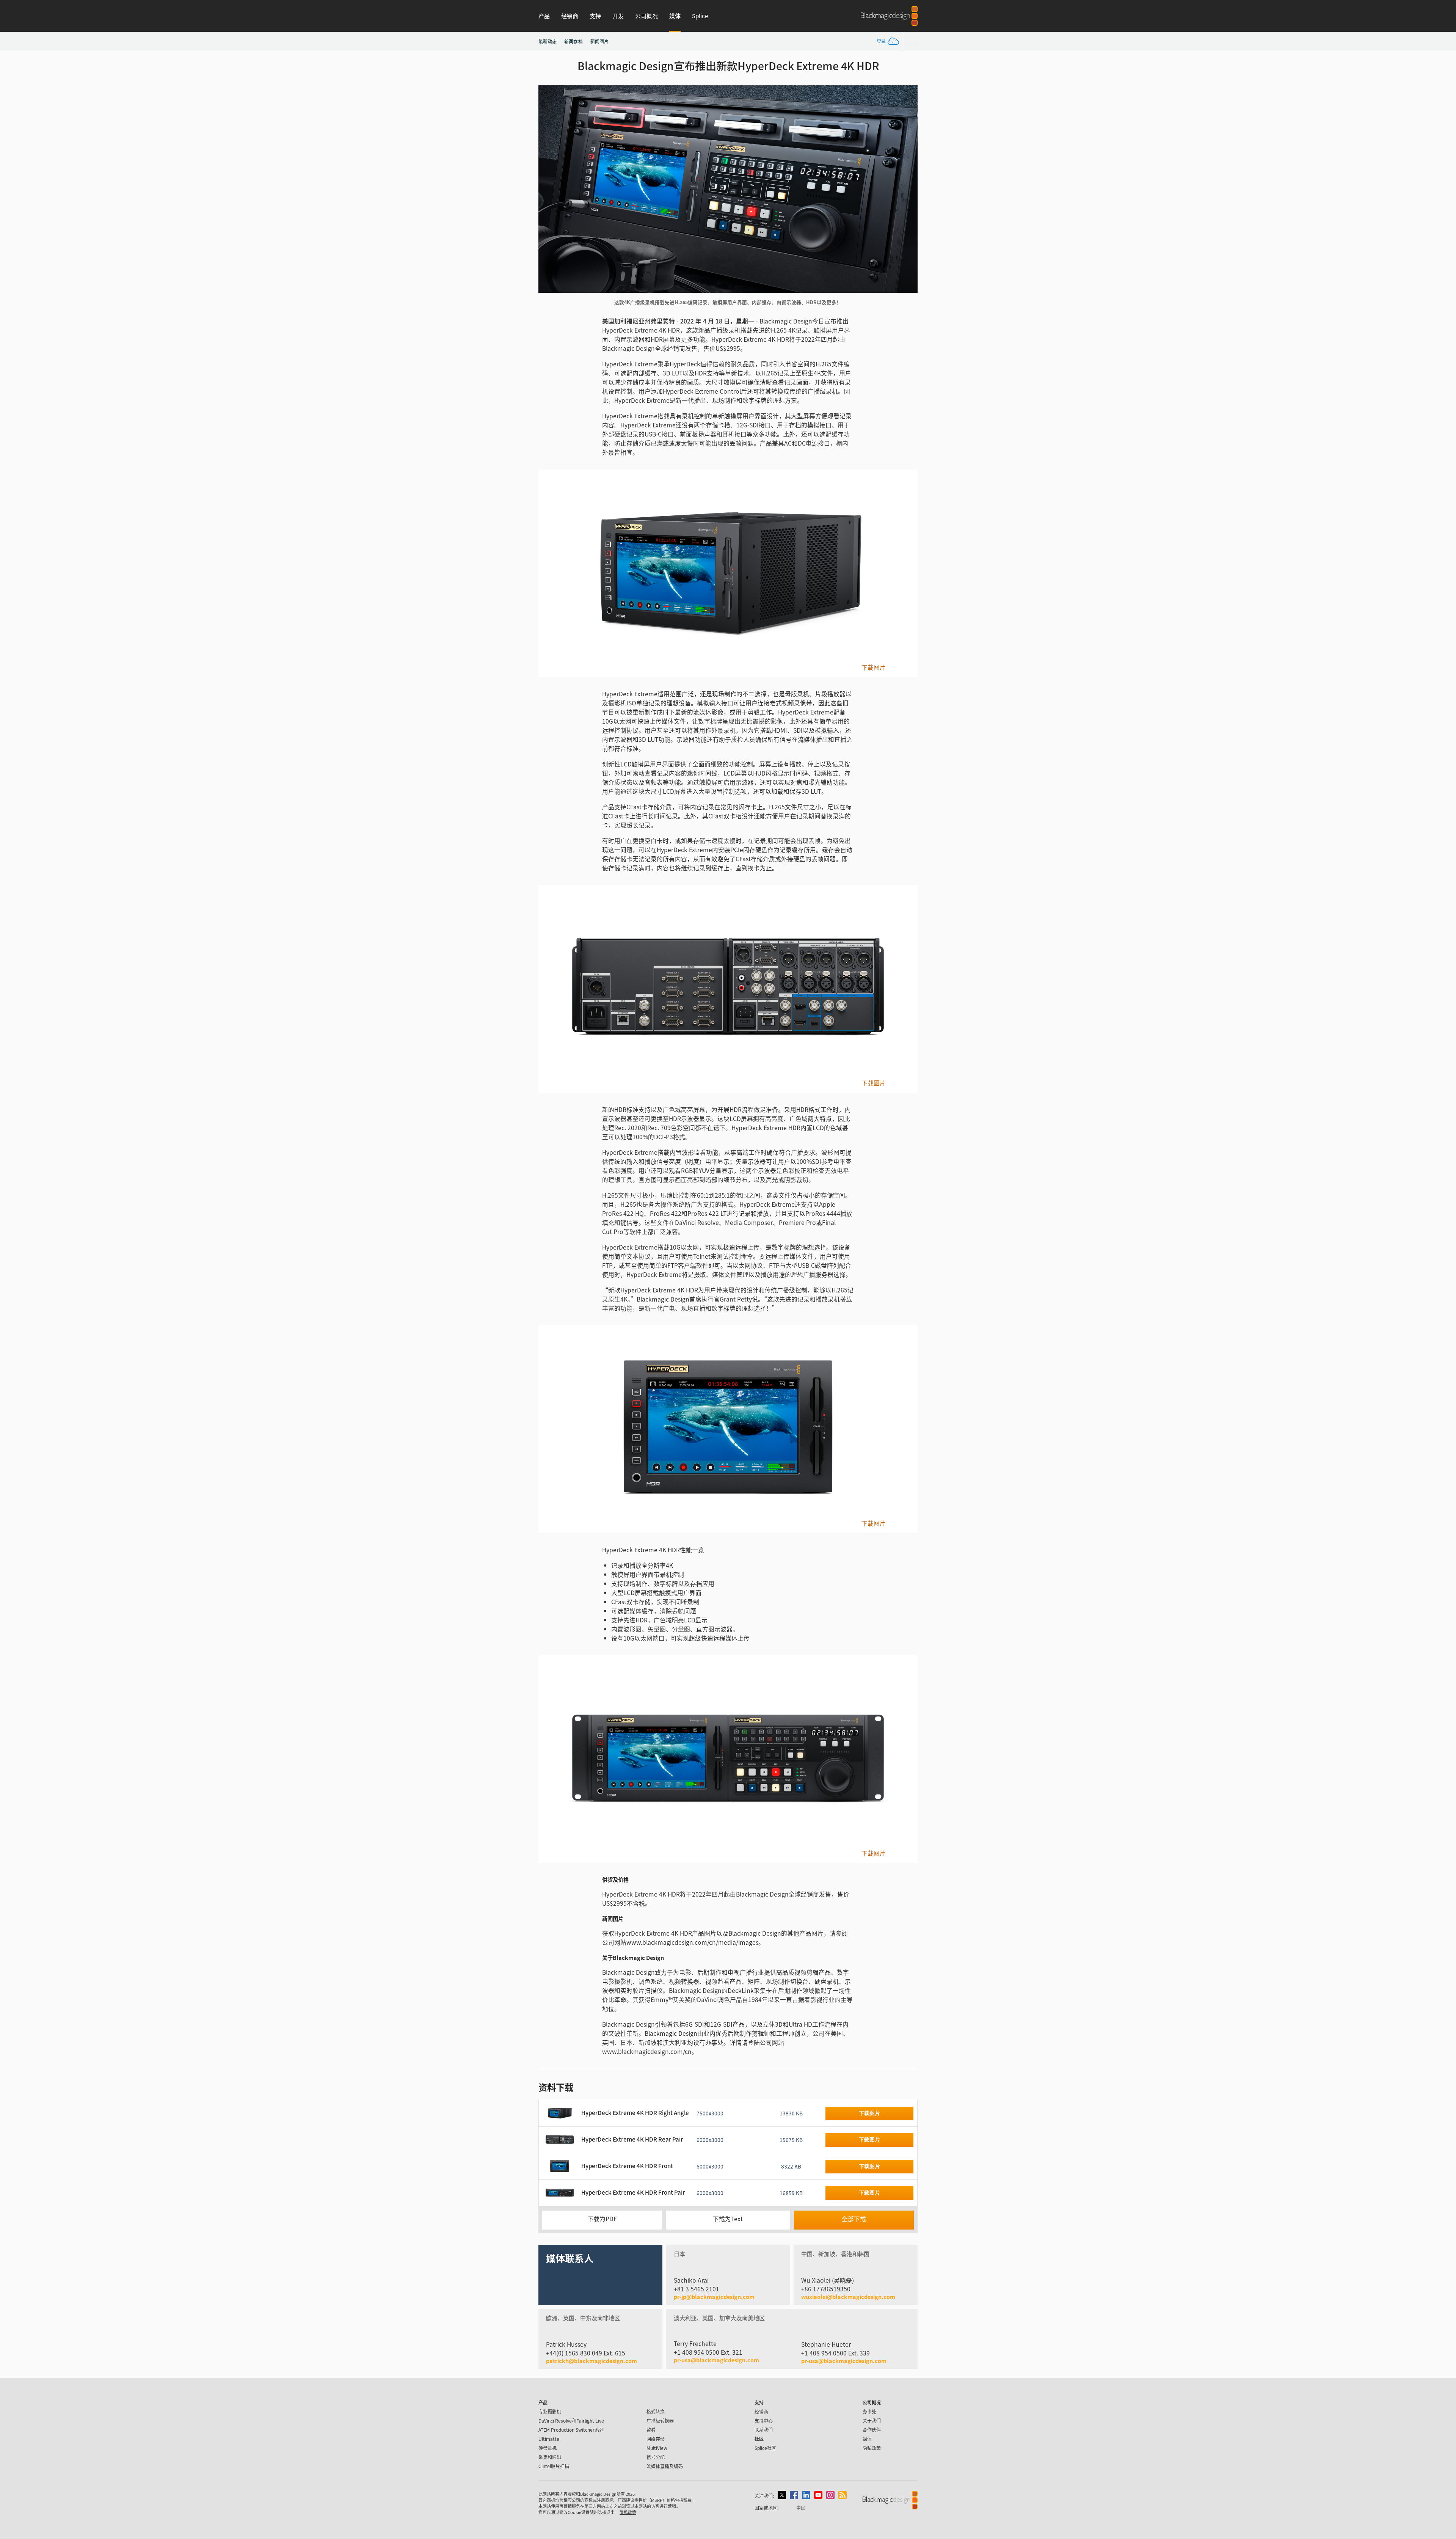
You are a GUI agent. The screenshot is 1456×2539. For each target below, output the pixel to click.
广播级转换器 (660, 2420)
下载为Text (728, 2219)
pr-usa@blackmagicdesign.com (716, 2360)
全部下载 (854, 2219)
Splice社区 (765, 2448)
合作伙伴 (872, 2430)
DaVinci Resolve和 (571, 2420)
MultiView (657, 2448)
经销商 (570, 16)
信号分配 (656, 2457)
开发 (618, 16)
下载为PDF (602, 2219)
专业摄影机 (550, 2411)
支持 (595, 16)
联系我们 (764, 2430)
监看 (651, 2430)
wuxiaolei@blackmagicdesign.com (848, 2297)
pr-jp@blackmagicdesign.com (714, 2297)
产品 (544, 16)
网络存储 (656, 2439)
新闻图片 (599, 41)
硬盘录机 (548, 2448)
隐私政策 (872, 2448)
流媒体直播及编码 (665, 2466)
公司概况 (646, 16)
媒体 (675, 16)
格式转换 (656, 2411)
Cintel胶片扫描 (554, 2466)
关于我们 (872, 2420)
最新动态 (548, 41)
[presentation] (549, 189)
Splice (700, 16)
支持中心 (764, 2420)
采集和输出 (550, 2457)
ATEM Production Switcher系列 (571, 2430)
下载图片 (874, 667)
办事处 (869, 2411)
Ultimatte (549, 2439)
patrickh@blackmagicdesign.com (591, 2361)
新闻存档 (573, 41)
